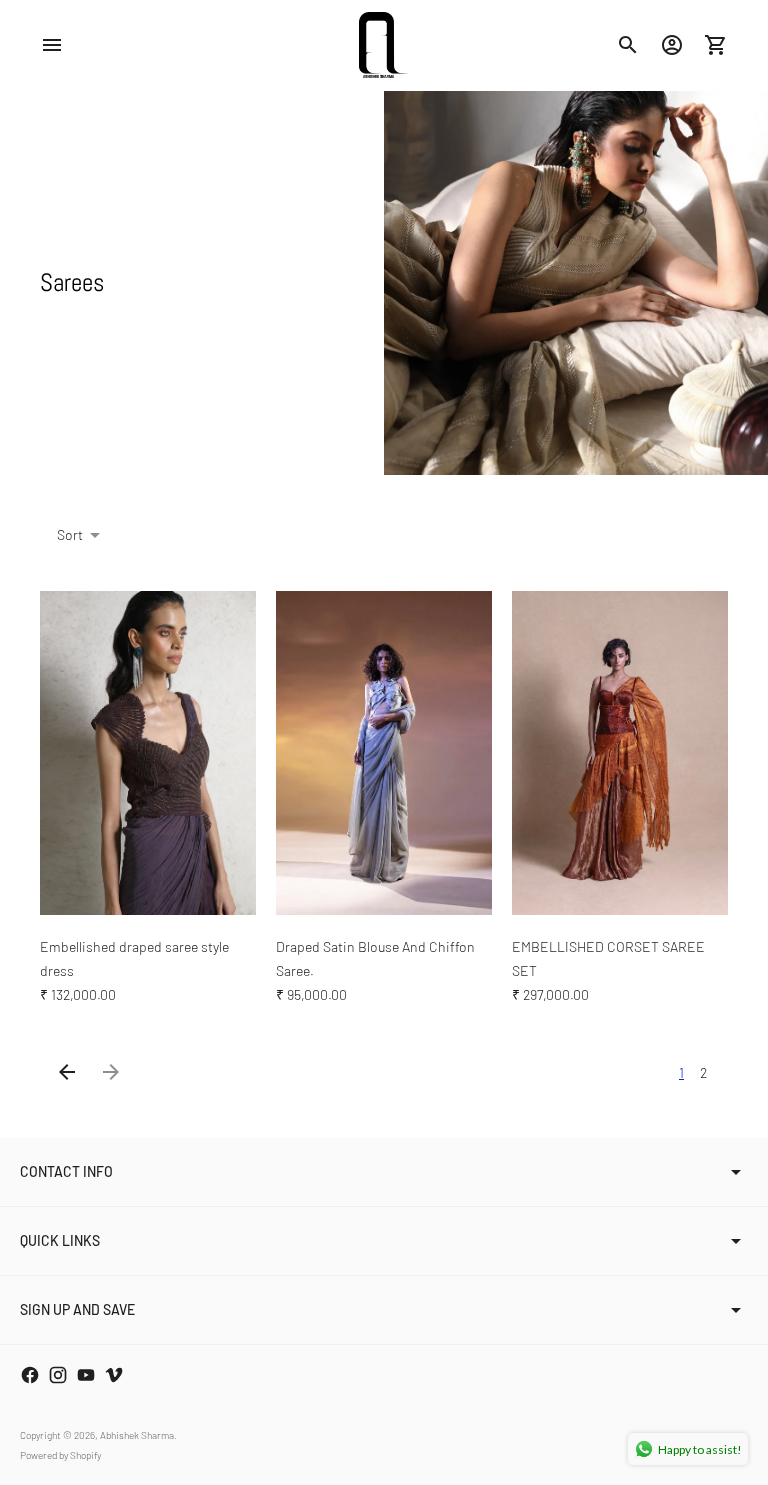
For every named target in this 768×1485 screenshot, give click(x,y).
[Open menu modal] (52, 45)
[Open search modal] (628, 45)
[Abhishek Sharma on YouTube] (86, 1375)
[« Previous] (67, 1072)
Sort (70, 534)
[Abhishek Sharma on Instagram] (58, 1375)
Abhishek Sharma (137, 1435)
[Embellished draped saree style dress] (148, 753)
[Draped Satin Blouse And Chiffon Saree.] (384, 753)
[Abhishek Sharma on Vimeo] (114, 1375)
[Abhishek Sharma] (384, 45)
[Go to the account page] (672, 45)
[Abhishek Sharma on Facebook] (30, 1375)
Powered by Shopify (60, 1455)
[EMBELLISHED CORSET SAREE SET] (620, 753)
